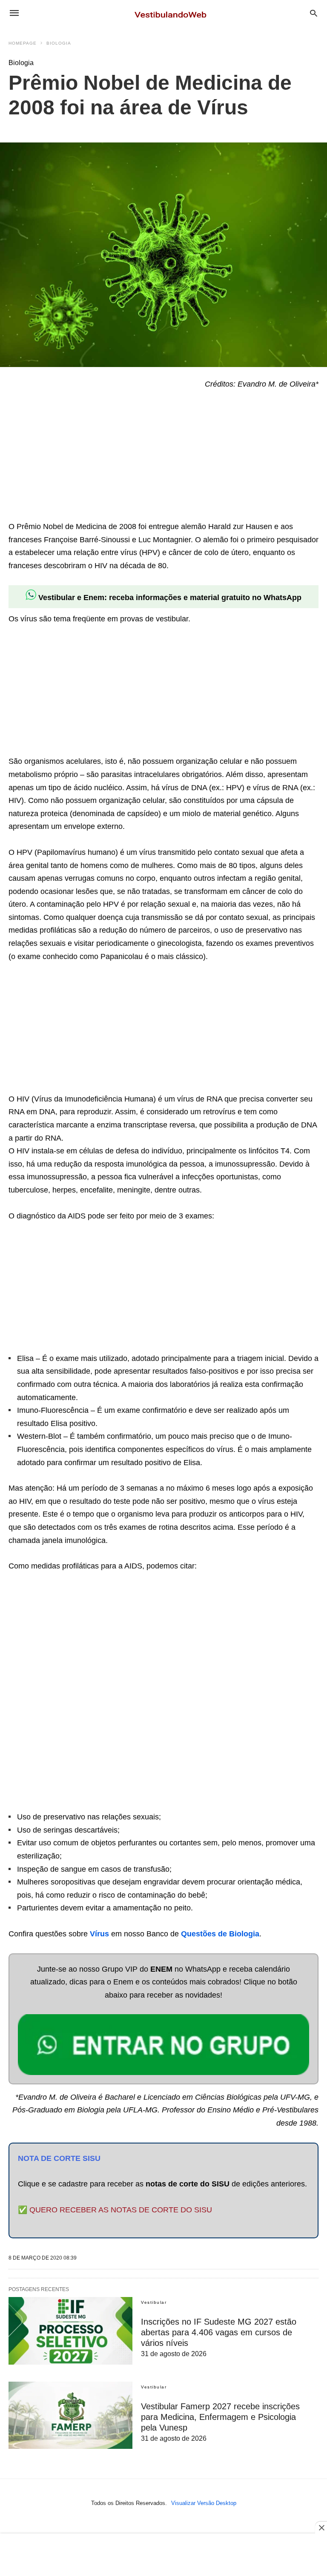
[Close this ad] (321, 2528)
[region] (72, 457)
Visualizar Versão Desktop (204, 2503)
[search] (314, 13)
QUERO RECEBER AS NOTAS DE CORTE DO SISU (121, 2210)
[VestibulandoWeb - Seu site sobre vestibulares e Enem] (173, 13)
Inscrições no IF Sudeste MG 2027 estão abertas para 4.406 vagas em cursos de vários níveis (219, 2332)
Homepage (23, 43)
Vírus (99, 1934)
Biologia (59, 43)
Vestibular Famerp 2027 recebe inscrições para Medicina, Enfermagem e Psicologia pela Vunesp (220, 2417)
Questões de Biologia (220, 1934)
